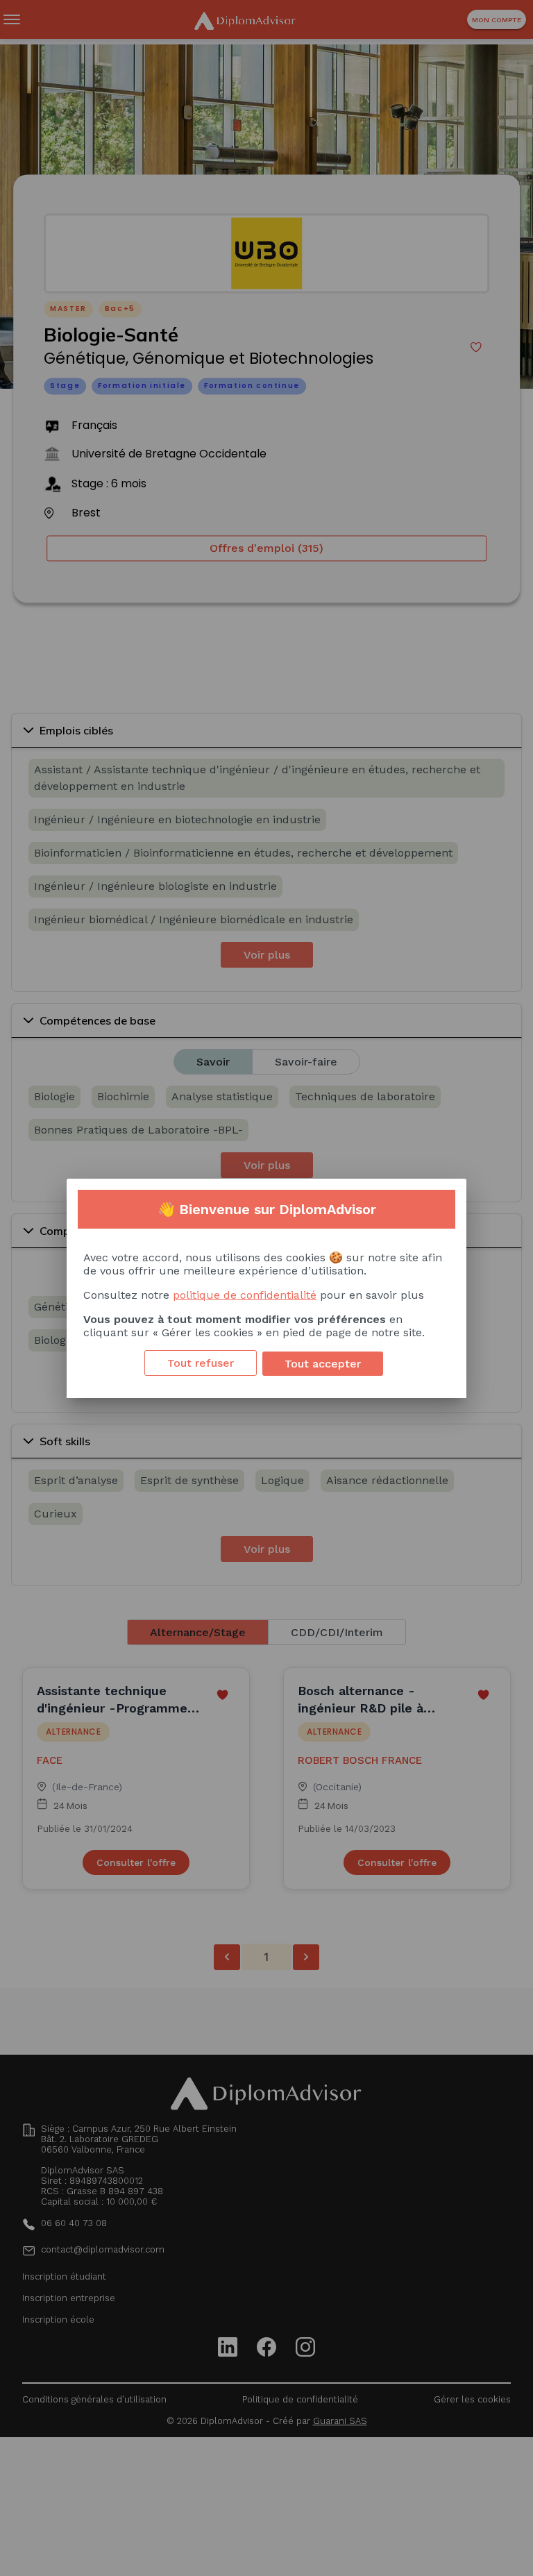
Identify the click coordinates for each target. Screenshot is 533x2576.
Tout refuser (201, 1363)
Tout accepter (323, 1364)
